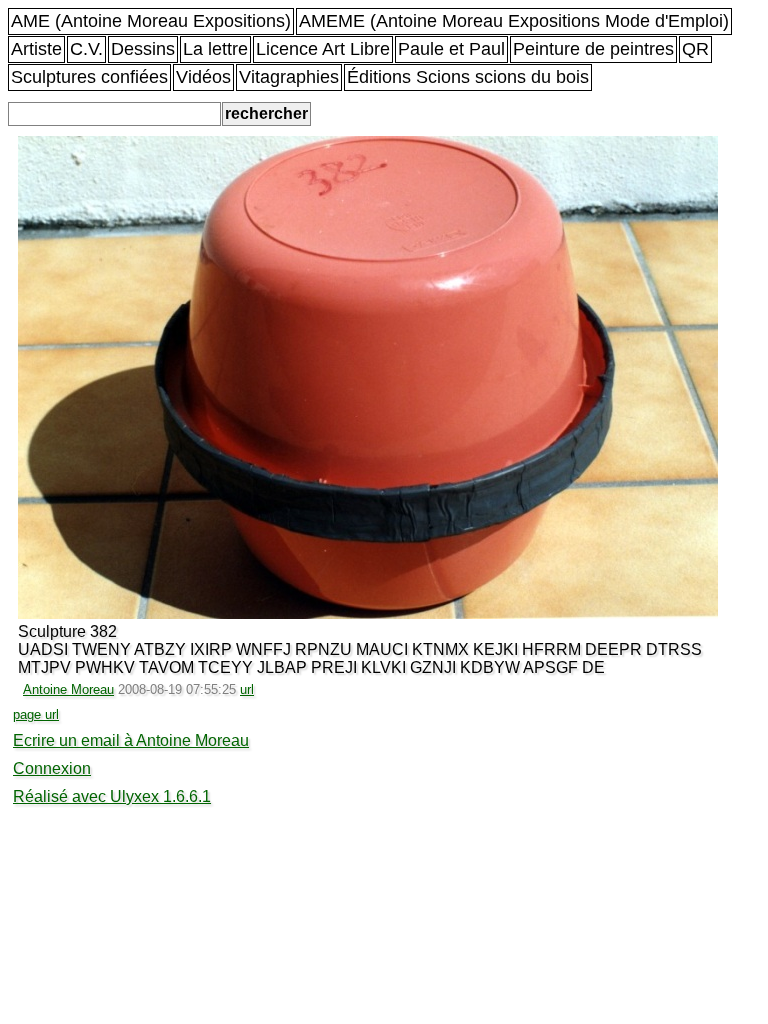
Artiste (36, 49)
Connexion (52, 768)
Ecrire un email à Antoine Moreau (131, 740)
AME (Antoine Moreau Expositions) (151, 21)
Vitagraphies (289, 77)
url (247, 689)
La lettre (215, 49)
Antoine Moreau (68, 689)
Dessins (143, 49)
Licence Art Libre (323, 49)
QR (695, 49)
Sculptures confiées (89, 77)
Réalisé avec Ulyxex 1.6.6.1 (112, 796)
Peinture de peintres (593, 49)
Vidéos (203, 77)
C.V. (86, 49)
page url (36, 714)
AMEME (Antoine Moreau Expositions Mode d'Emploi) (514, 21)
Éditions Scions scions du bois (468, 77)
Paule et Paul (451, 49)
